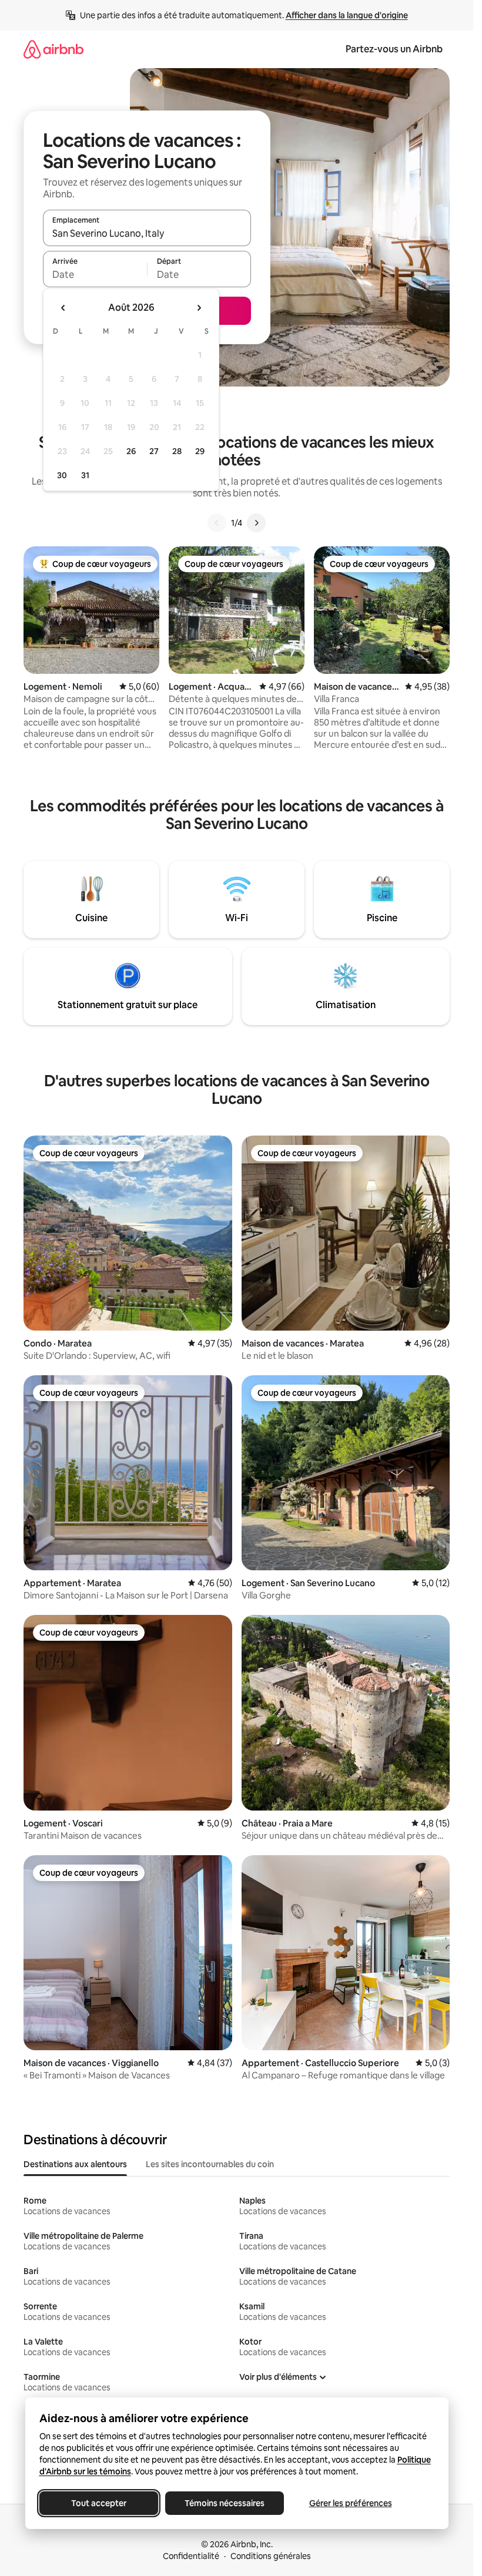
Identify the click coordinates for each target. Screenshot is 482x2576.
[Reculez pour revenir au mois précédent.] (63, 308)
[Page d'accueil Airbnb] (53, 49)
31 (85, 475)
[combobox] (147, 233)
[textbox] (95, 274)
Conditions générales (271, 2556)
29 (200, 451)
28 (177, 451)
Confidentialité (191, 2556)
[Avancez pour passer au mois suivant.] (199, 308)
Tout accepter (99, 2503)
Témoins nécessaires (225, 2503)
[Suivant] (256, 523)
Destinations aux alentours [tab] (75, 2164)
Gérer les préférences (350, 2503)
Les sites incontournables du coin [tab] (210, 2164)
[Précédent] (217, 523)
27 (154, 451)
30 (62, 475)
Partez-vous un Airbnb (394, 49)
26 (131, 451)
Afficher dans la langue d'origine (347, 15)
